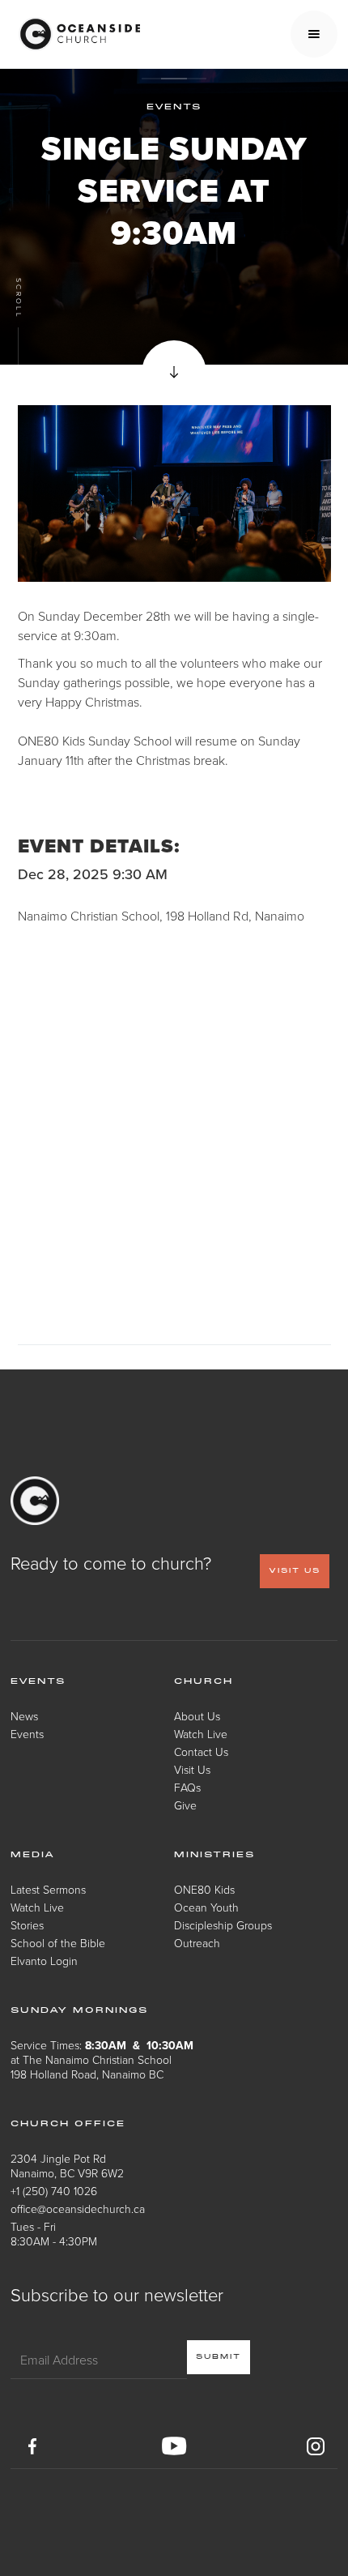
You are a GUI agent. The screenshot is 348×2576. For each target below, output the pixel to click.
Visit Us (192, 1769)
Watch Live (201, 1734)
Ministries (214, 1855)
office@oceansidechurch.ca (78, 2209)
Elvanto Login (44, 1961)
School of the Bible (58, 1943)
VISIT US (295, 1571)
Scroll (18, 299)
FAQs (187, 1787)
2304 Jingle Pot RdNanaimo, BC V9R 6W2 (67, 2166)
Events (27, 1734)
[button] (314, 34)
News (24, 1716)
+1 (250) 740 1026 (54, 2191)
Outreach (197, 1943)
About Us (197, 1716)
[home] (75, 34)
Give (185, 1805)
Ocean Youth (206, 1907)
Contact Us (201, 1752)
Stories (27, 1925)
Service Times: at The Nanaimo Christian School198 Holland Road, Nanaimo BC (102, 2059)
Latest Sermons (48, 1889)
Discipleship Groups (223, 1925)
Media (33, 1855)
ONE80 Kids (204, 1889)
